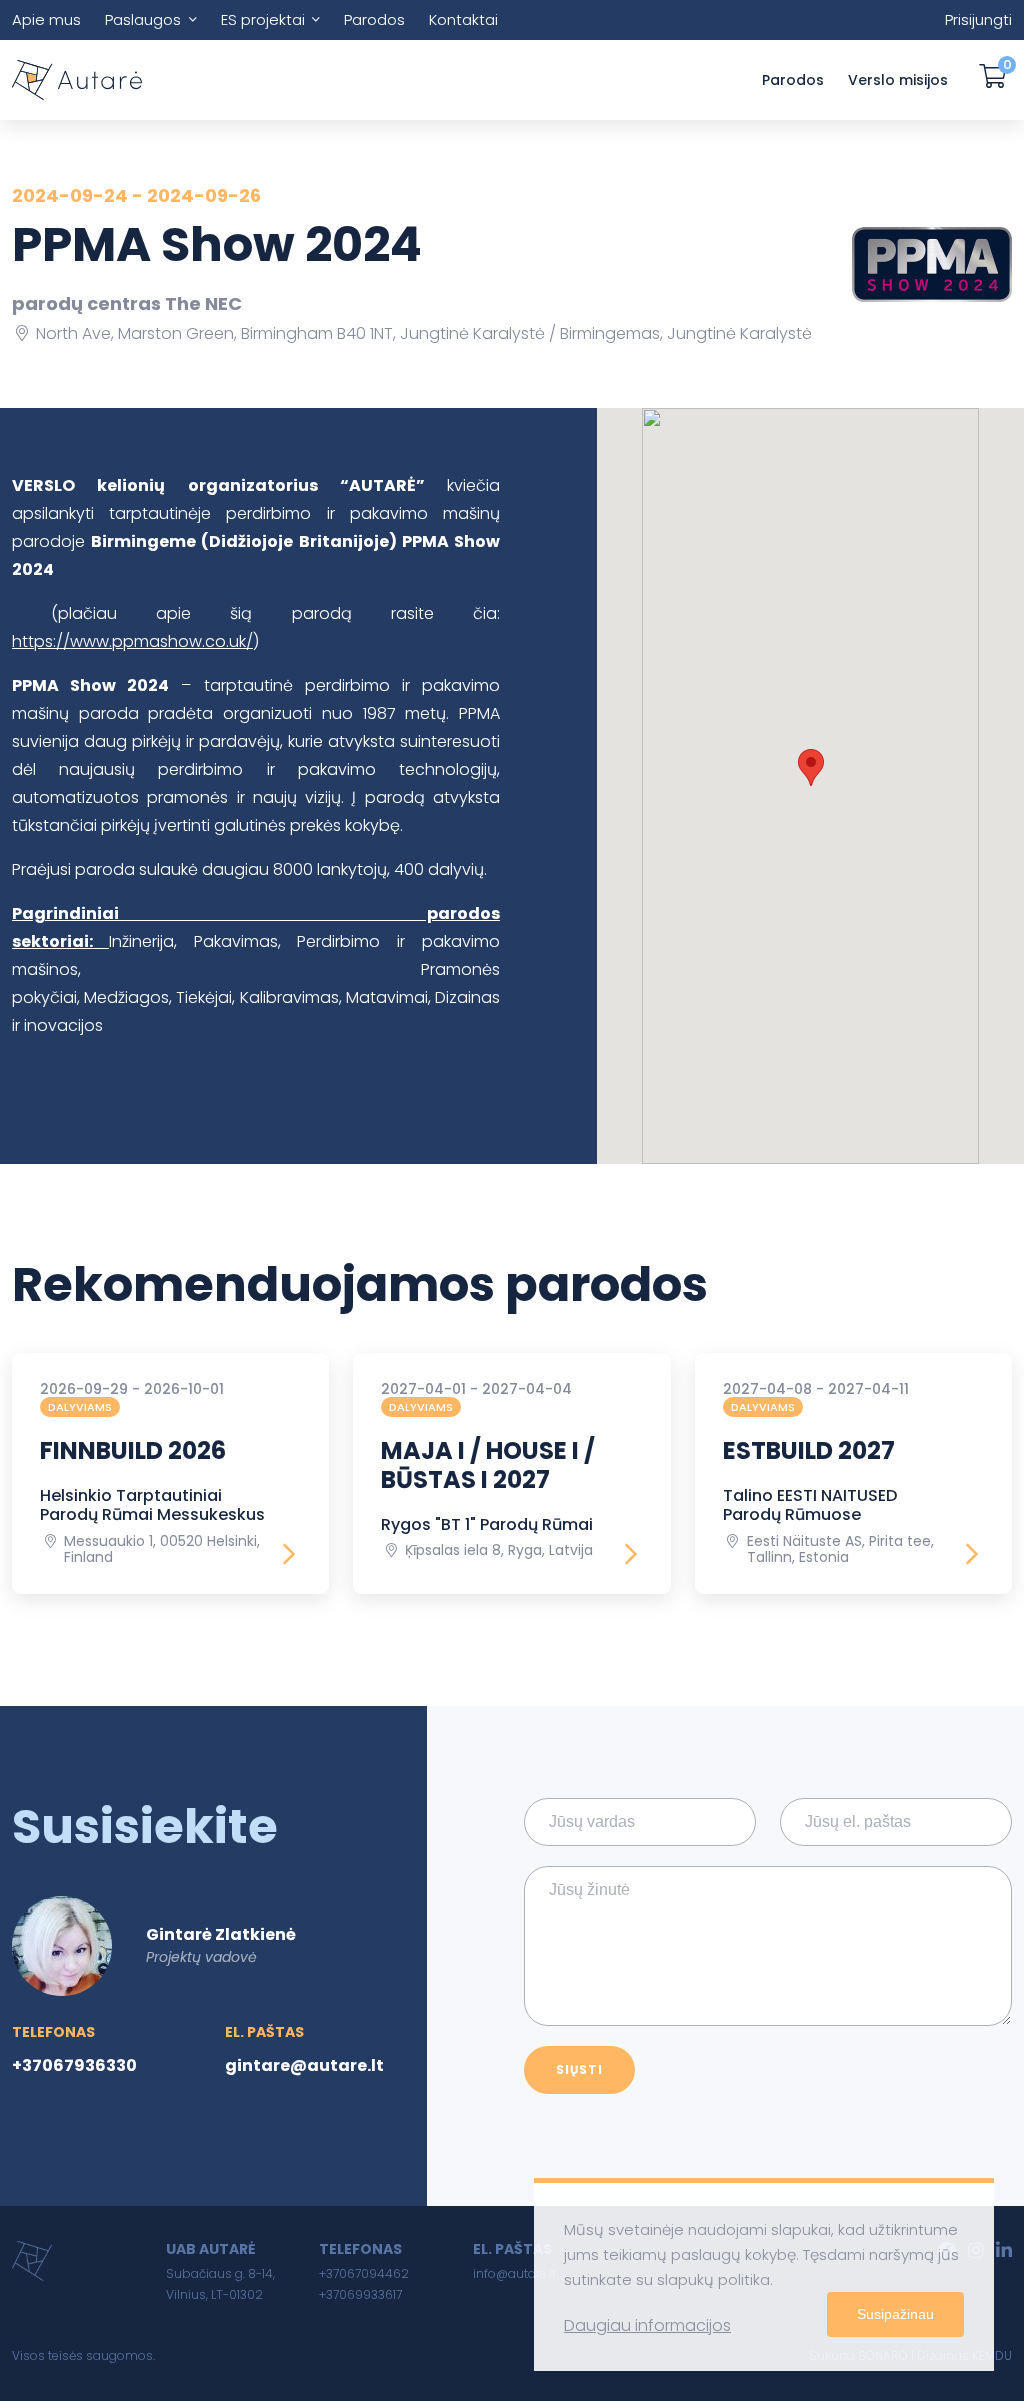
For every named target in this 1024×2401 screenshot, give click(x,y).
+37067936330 (74, 2065)
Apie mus (46, 19)
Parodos (374, 19)
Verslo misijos (898, 80)
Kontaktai (463, 19)
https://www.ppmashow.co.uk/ (132, 641)
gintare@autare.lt (304, 2065)
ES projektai (263, 19)
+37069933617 (360, 2294)
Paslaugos (143, 19)
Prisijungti (978, 19)
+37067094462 (364, 2273)
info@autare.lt (514, 2273)
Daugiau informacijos (647, 2325)
